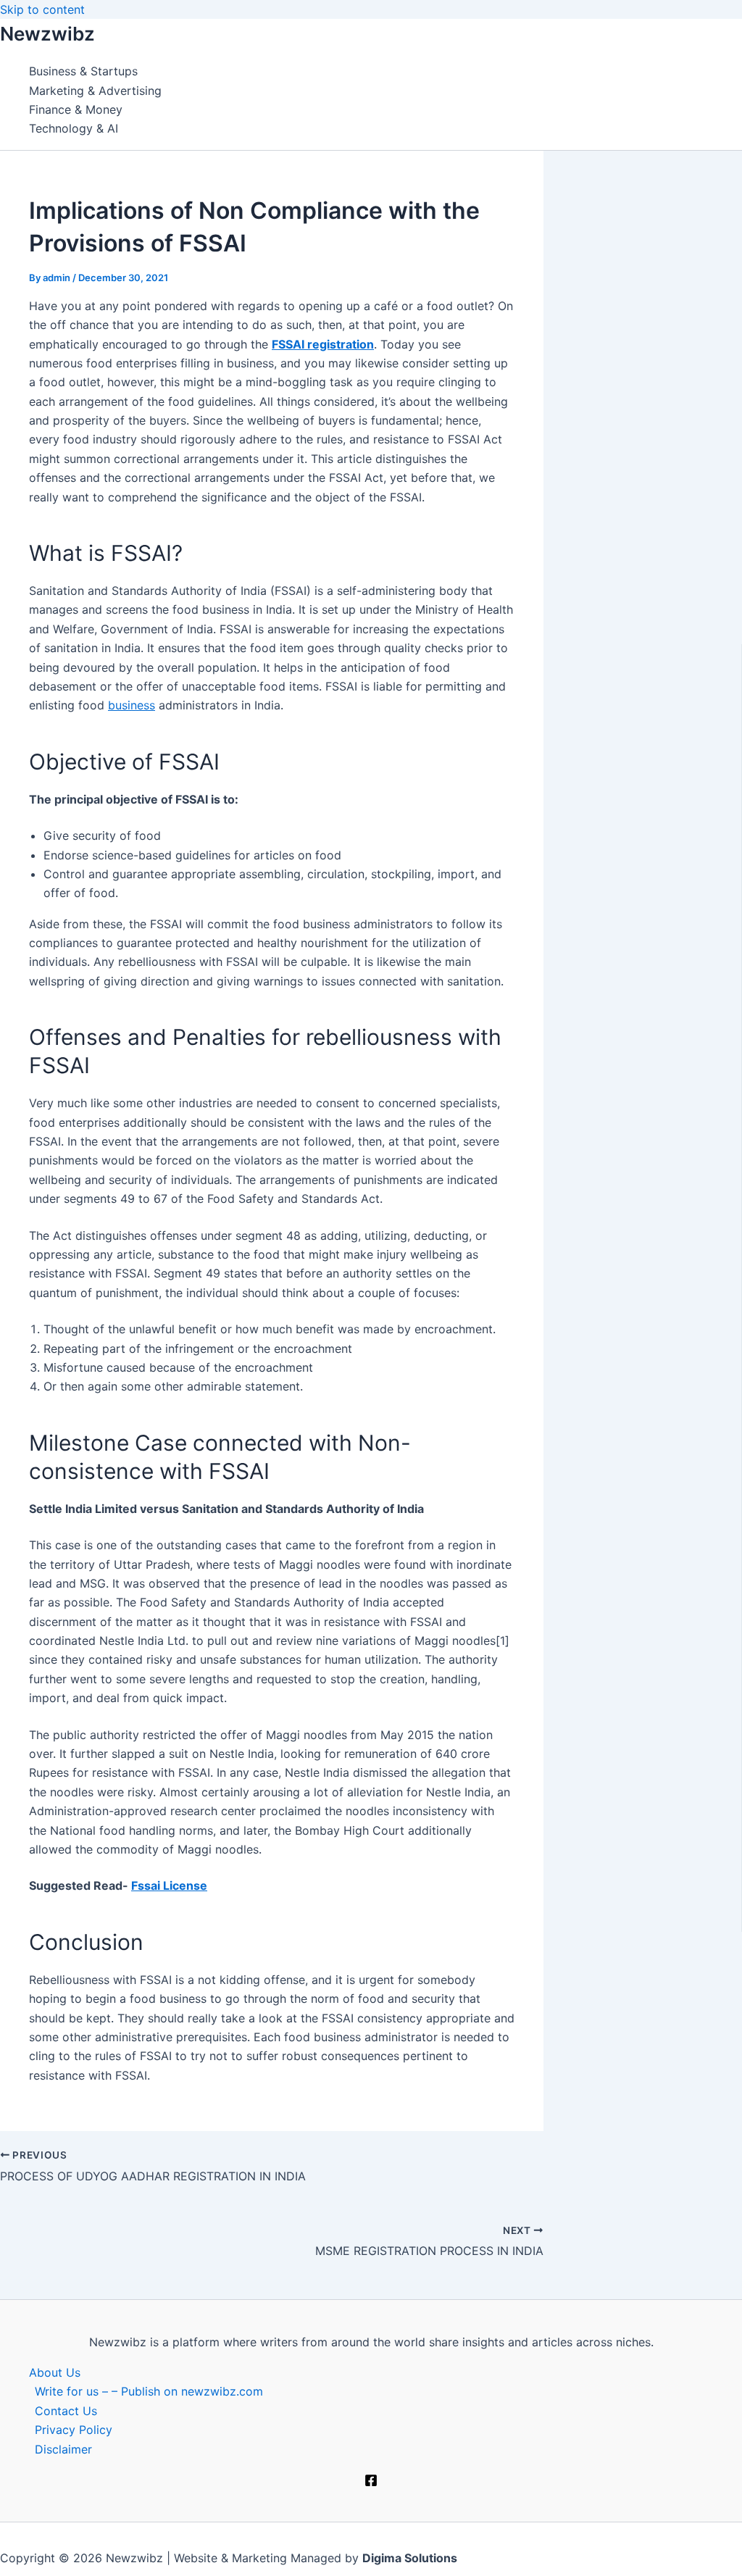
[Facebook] (371, 2483)
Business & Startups (83, 71)
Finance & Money (76, 109)
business (132, 705)
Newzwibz (47, 34)
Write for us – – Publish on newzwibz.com (149, 2391)
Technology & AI (74, 128)
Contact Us (66, 2411)
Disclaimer (63, 2449)
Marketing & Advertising (95, 91)
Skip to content (42, 9)
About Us (55, 2372)
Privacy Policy (74, 2430)
